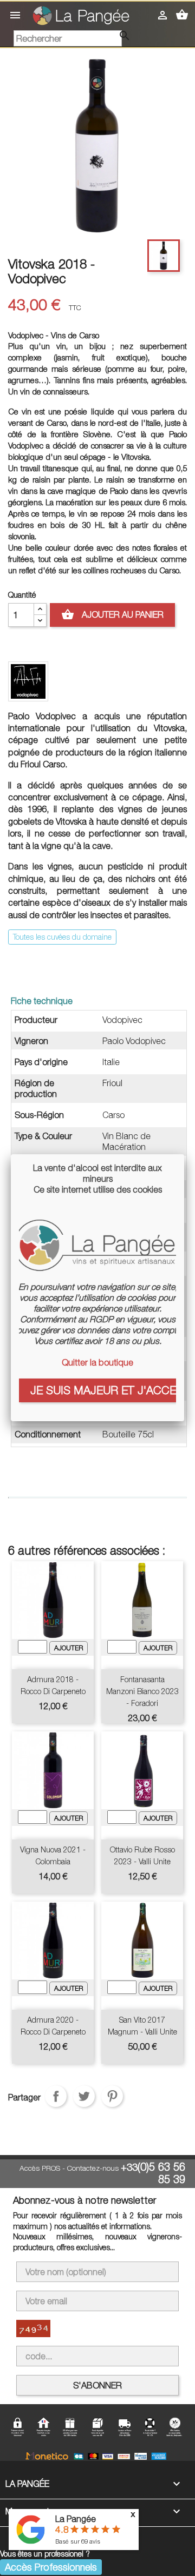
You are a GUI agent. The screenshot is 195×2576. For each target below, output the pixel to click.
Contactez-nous (93, 2168)
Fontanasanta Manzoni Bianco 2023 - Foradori (142, 1691)
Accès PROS (40, 2168)
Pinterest (112, 2096)
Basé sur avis (78, 2541)
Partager (56, 2096)
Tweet (84, 2096)
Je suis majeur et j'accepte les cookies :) (103, 1390)
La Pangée (76, 2519)
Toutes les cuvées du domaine (62, 937)
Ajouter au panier (112, 614)
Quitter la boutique (97, 1362)
